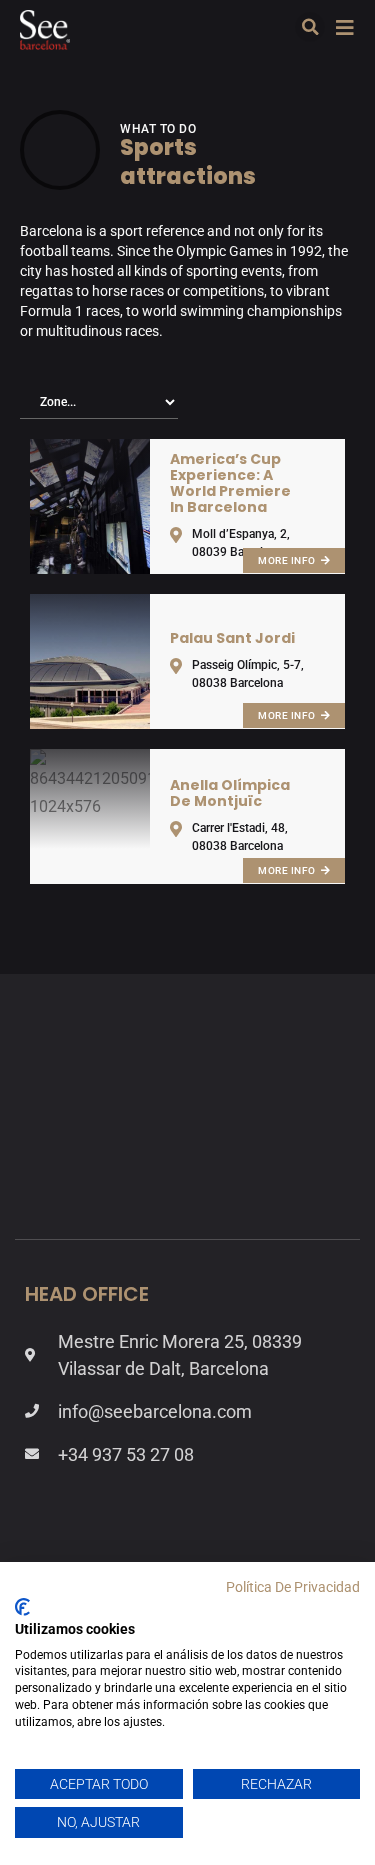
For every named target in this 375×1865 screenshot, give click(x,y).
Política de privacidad (293, 1587)
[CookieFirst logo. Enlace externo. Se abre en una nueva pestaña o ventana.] (22, 1607)
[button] (310, 27)
